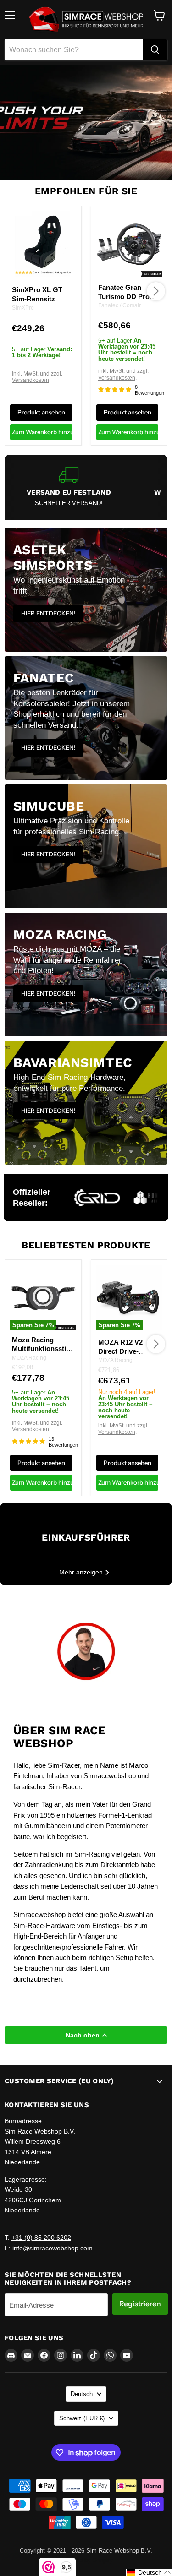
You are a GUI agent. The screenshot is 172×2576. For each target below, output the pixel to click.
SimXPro (23, 308)
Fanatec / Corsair (119, 305)
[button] (149, 2572)
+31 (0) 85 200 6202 (41, 2238)
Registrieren (140, 2304)
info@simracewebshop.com (53, 2248)
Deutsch (82, 2394)
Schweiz (82, 2418)
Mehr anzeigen (82, 1572)
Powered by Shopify (86, 2560)
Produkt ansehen (41, 412)
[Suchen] (155, 50)
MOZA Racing (29, 1358)
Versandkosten (31, 380)
